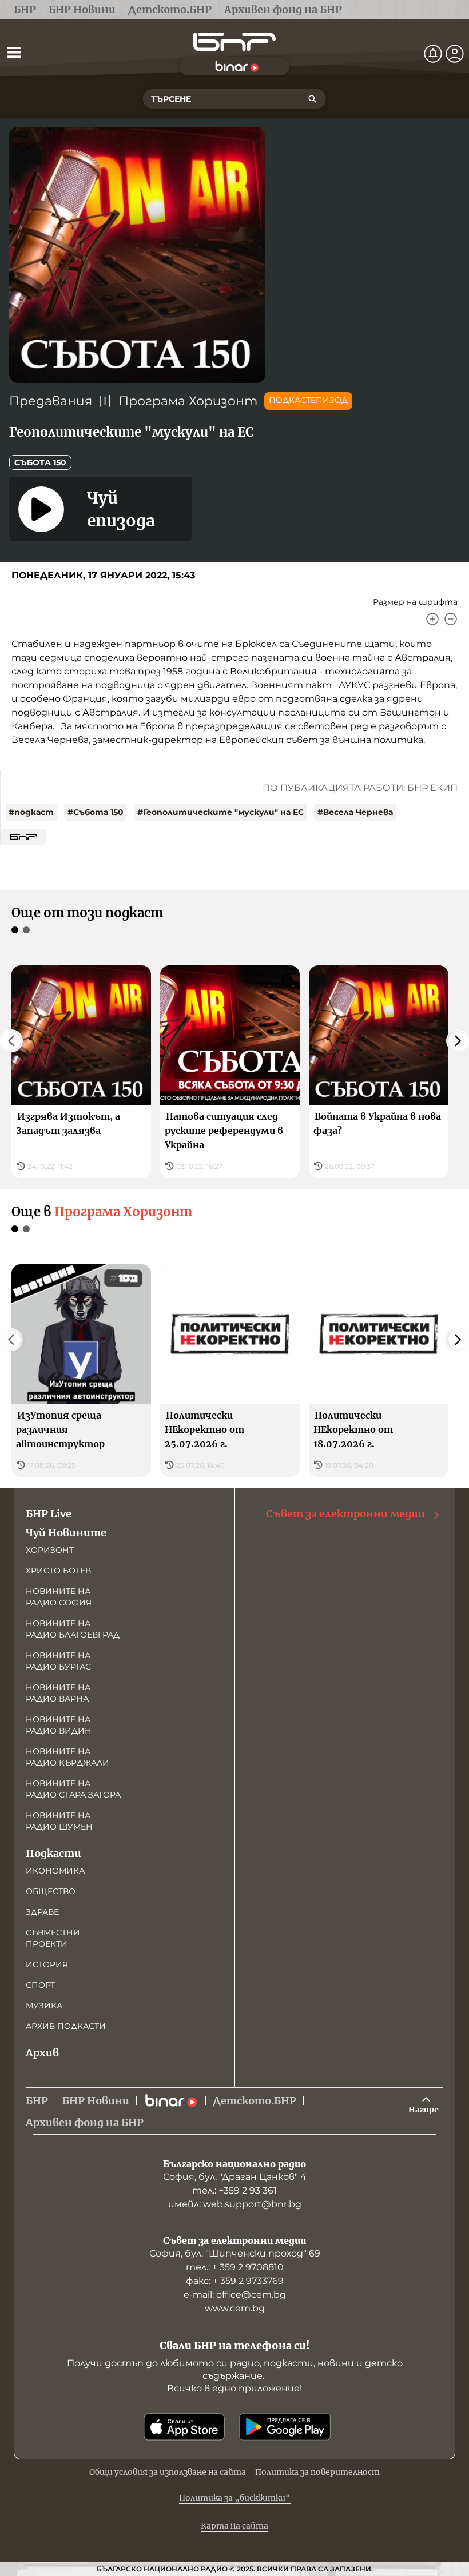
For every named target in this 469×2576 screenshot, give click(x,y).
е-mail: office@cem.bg (235, 2295)
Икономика (55, 1871)
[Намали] (451, 619)
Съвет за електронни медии (345, 1514)
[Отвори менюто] (14, 52)
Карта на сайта (234, 2526)
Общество (51, 1891)
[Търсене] (312, 99)
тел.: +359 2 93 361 (234, 2190)
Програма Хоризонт (188, 401)
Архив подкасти (66, 2026)
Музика (44, 2006)
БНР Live (49, 1514)
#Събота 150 (96, 812)
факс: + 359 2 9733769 (235, 2281)
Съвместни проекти (53, 1938)
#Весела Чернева (355, 812)
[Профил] (455, 54)
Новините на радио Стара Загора (73, 1789)
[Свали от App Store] (184, 2427)
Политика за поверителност (317, 2472)
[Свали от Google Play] (285, 2427)
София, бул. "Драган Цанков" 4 (235, 2177)
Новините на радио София (59, 1597)
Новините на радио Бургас (58, 1661)
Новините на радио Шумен (59, 1821)
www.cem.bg (235, 2308)
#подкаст (31, 812)
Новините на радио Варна (58, 1693)
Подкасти (53, 1853)
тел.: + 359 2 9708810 (235, 2267)
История (47, 1964)
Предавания (51, 401)
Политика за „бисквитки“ (235, 2498)
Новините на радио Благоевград (73, 1629)
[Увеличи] (432, 619)
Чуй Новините (66, 1533)
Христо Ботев (58, 1571)
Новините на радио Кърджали (67, 1757)
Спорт (40, 1985)
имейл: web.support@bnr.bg (235, 2204)
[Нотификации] (433, 54)
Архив (42, 2053)
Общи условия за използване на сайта (168, 2472)
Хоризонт (50, 1550)
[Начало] (234, 42)
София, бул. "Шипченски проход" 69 (235, 2253)
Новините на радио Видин (59, 1725)
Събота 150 (40, 462)
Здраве (42, 1912)
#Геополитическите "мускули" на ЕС (220, 812)
